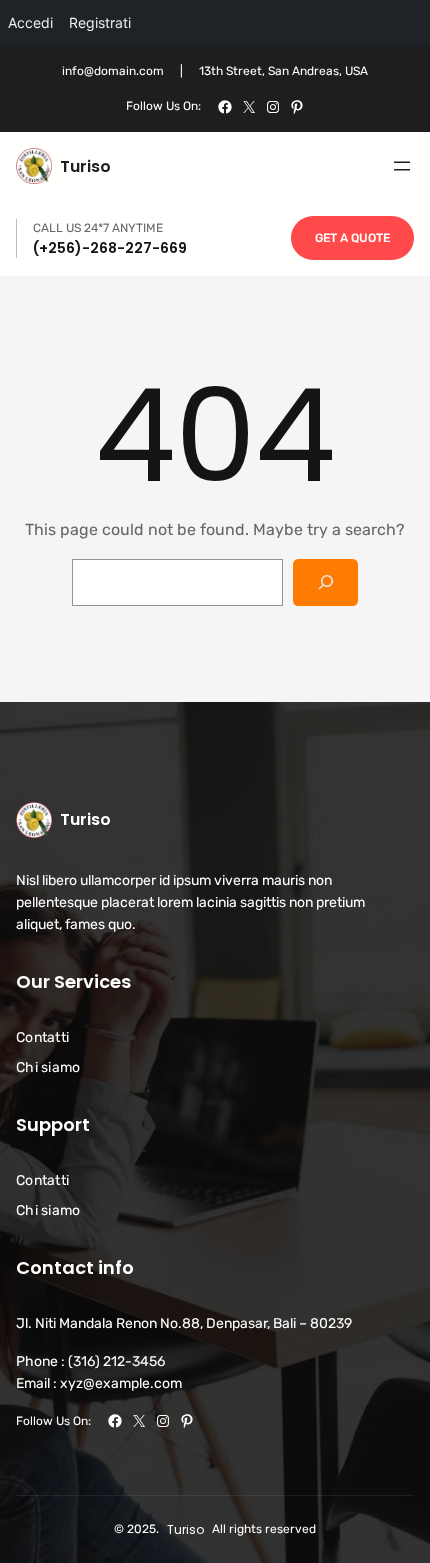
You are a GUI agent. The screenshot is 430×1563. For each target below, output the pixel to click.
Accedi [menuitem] (30, 22)
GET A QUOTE (352, 238)
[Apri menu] (402, 166)
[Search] (325, 582)
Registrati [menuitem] (100, 22)
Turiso (85, 166)
